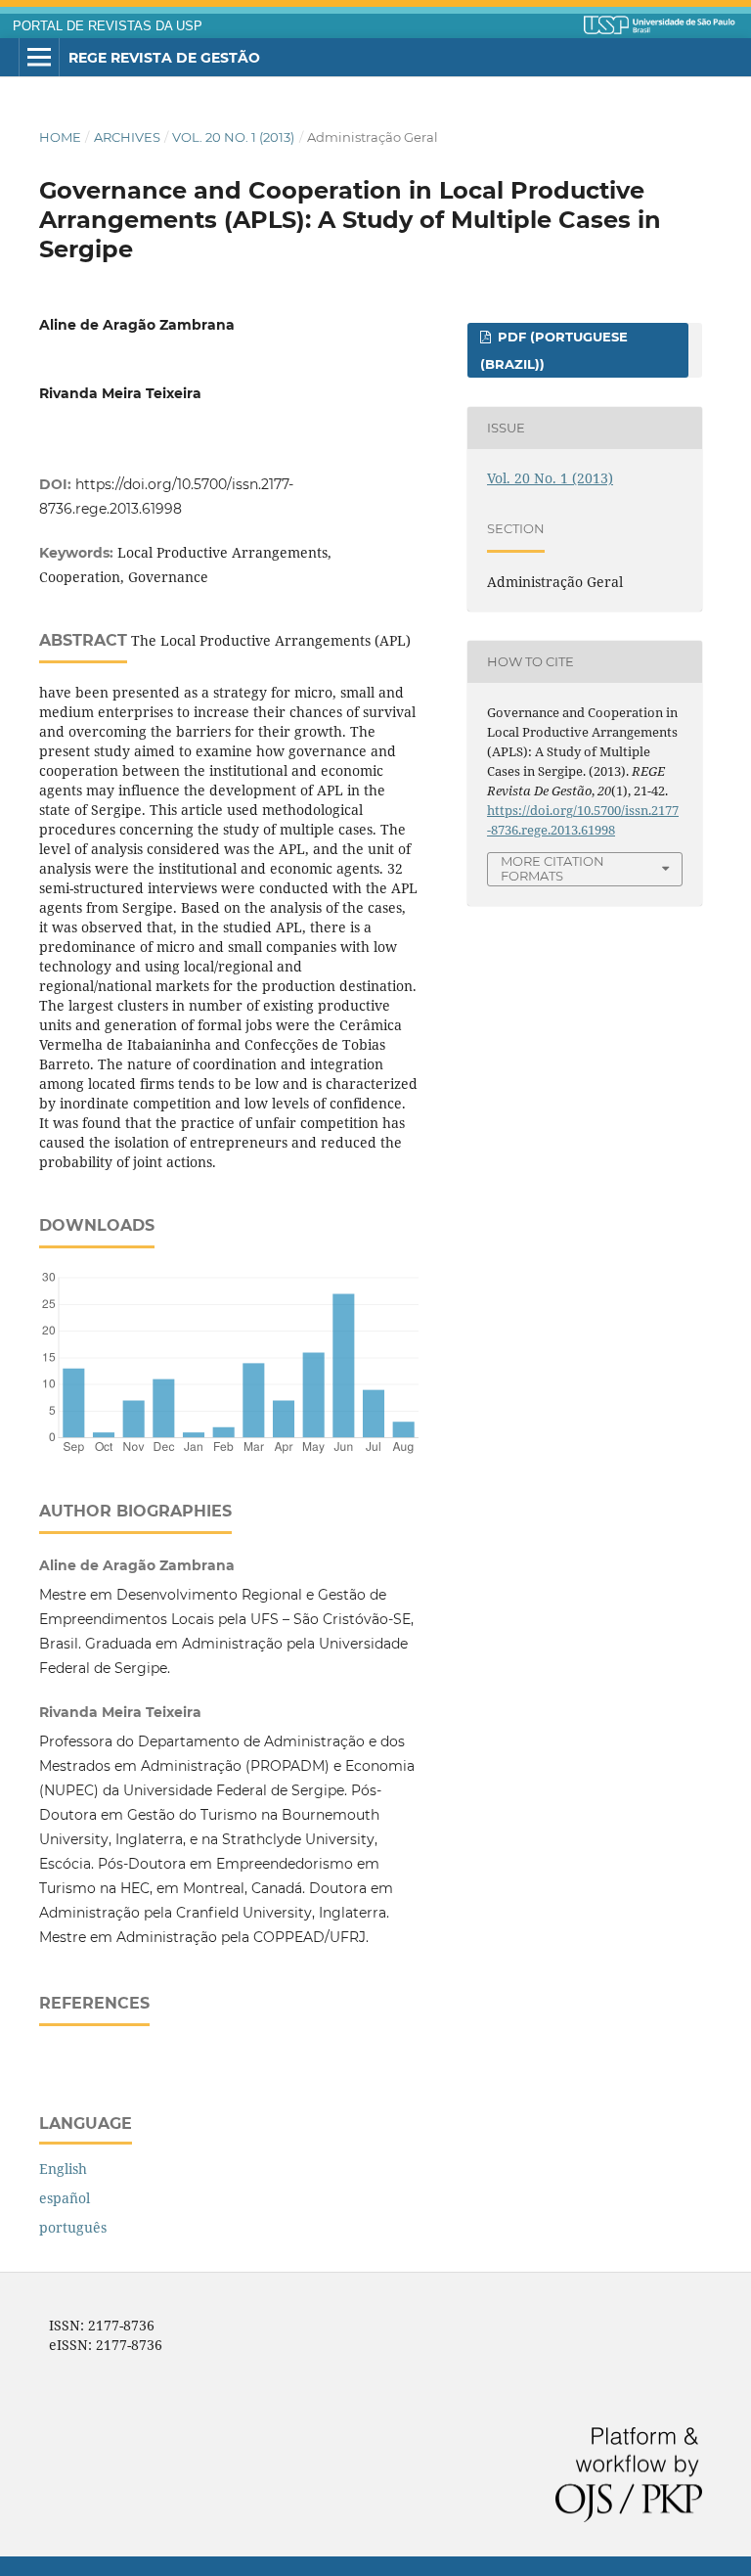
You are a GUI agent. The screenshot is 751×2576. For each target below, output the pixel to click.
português (73, 2227)
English (63, 2169)
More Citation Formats (552, 868)
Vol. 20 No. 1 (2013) (233, 137)
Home (60, 137)
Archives (127, 137)
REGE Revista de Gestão (164, 58)
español (65, 2198)
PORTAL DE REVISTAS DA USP (108, 26)
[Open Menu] (39, 58)
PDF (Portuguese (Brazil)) (554, 350)
